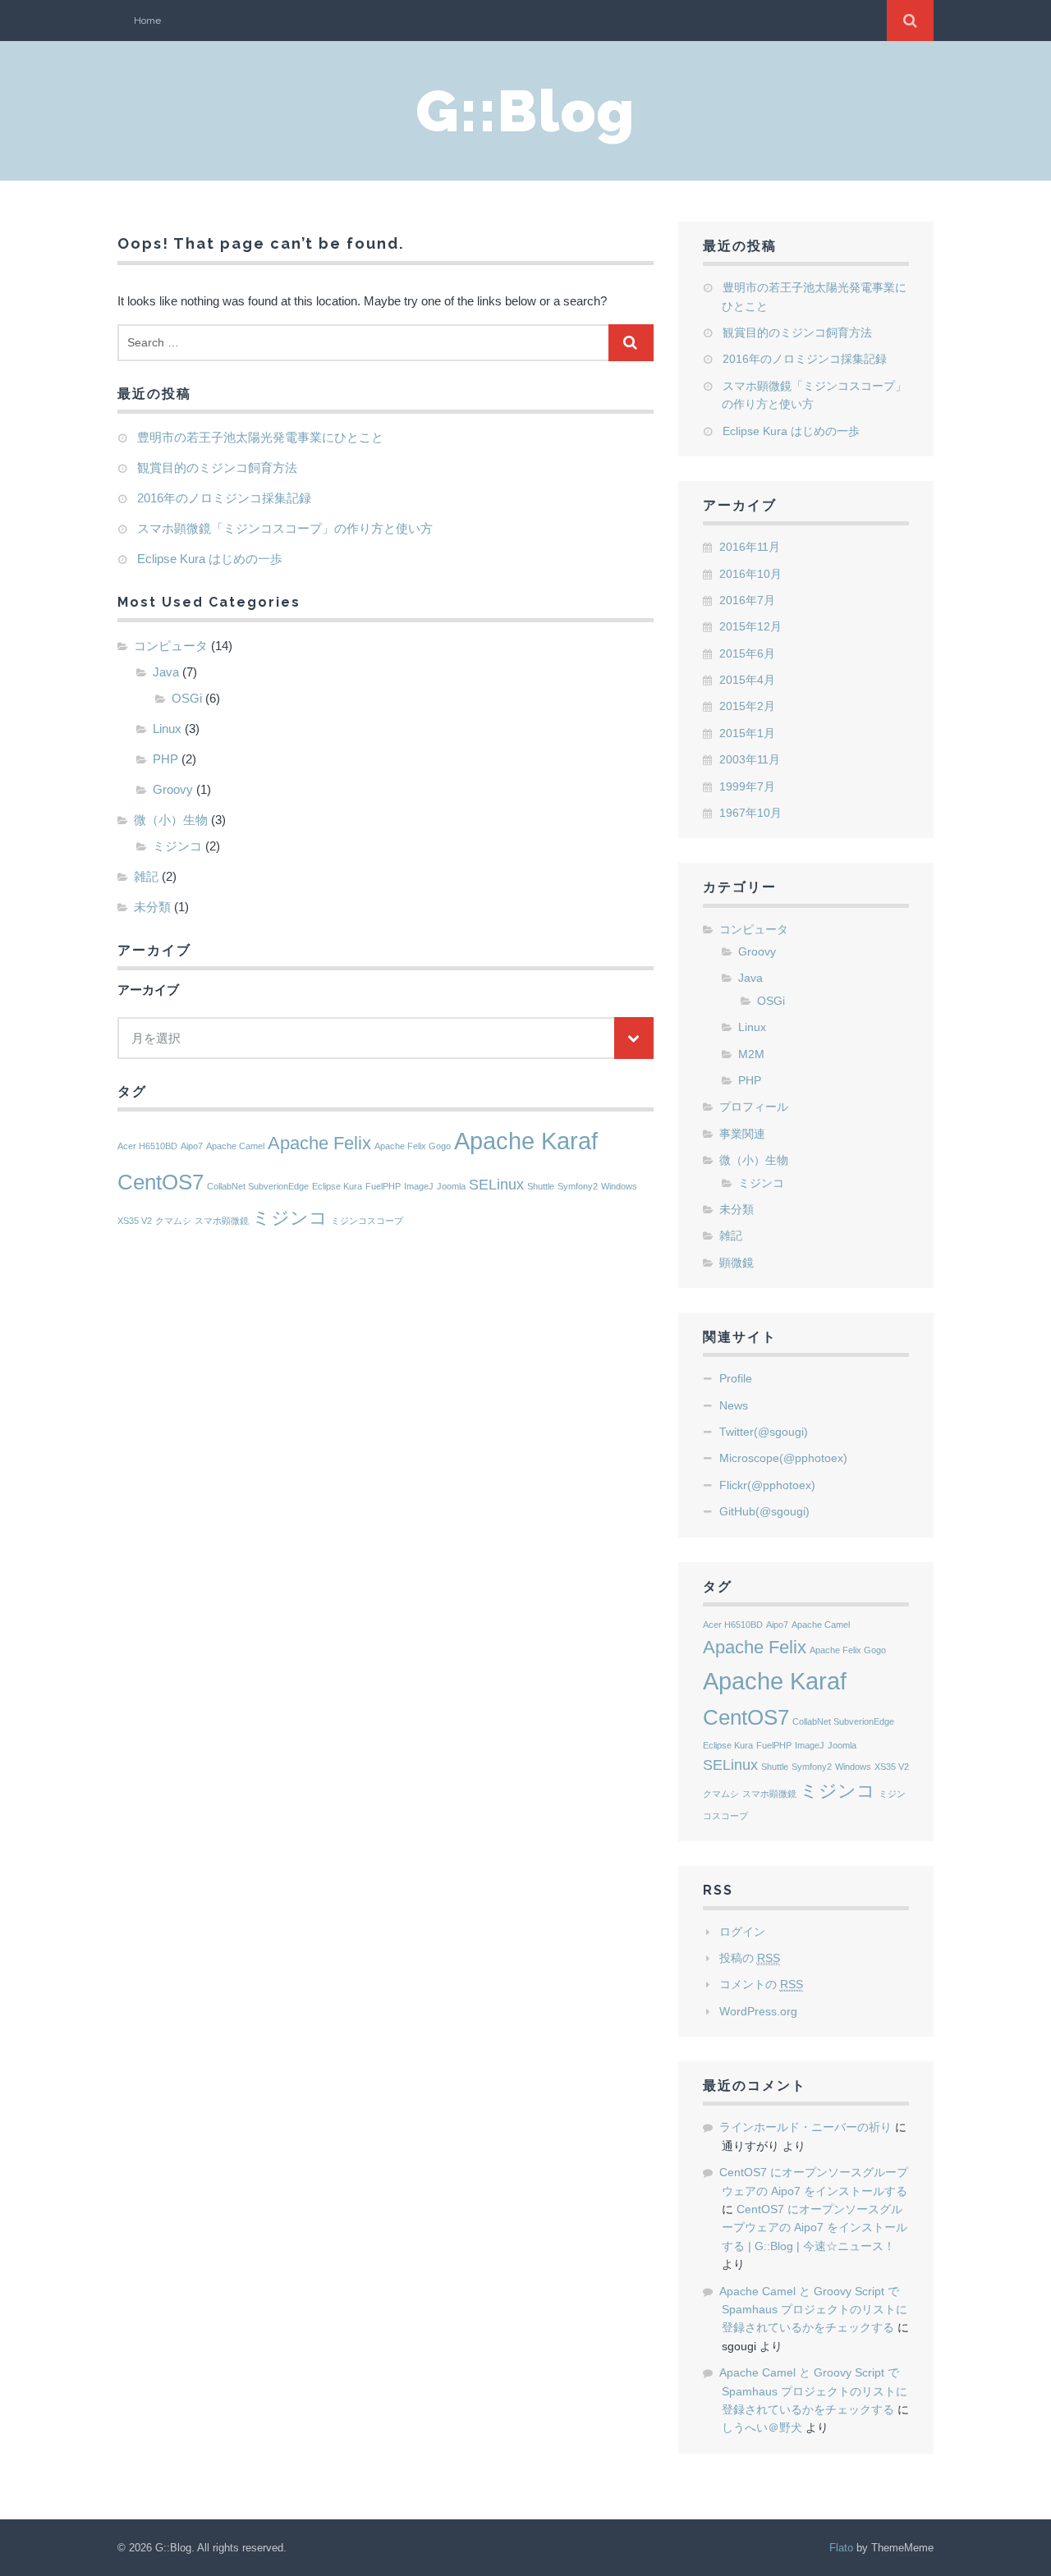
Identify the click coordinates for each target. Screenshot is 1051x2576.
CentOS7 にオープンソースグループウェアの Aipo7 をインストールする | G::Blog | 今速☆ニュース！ (815, 2228)
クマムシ (173, 1221)
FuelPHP (383, 1186)
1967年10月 (750, 813)
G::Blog (525, 111)
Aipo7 (192, 1146)
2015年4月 (747, 680)
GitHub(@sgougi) (764, 1511)
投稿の (750, 1958)
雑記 (146, 876)
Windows (619, 1186)
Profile (736, 1378)
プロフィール (754, 1107)
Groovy (173, 789)
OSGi (187, 698)
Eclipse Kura (337, 1186)
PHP (165, 759)
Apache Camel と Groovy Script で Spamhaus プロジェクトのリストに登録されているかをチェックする (813, 2310)
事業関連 (742, 1134)
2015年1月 (747, 733)
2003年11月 (750, 759)
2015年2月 (747, 706)
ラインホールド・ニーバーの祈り (805, 2127)
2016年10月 (750, 574)
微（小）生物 (171, 820)
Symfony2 (578, 1186)
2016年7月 (747, 600)
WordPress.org (758, 2011)
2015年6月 (747, 653)
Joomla (451, 1186)
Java (166, 672)
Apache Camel (235, 1146)
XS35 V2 (135, 1221)
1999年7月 (747, 786)
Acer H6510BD (147, 1146)
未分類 (152, 907)
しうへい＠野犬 (762, 2427)
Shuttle (541, 1186)
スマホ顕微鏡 (222, 1221)
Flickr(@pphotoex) (767, 1485)
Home (147, 21)
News (734, 1405)
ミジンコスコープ (367, 1221)
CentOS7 (161, 1182)
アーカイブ (148, 990)
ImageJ (419, 1186)
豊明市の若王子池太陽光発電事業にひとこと (260, 437)
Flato (841, 2548)
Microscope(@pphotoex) (783, 1458)
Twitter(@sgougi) (764, 1432)
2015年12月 (750, 626)
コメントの (761, 1984)
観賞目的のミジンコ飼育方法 (217, 468)
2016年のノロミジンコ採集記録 (224, 498)
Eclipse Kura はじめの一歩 (210, 559)
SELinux (496, 1185)
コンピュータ (171, 646)
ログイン (742, 1932)
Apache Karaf (526, 1141)
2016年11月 (750, 547)
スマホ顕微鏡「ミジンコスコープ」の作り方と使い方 (285, 528)
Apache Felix (319, 1143)
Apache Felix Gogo (413, 1146)
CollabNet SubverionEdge (258, 1186)
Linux (167, 729)
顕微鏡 (737, 1263)
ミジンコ (177, 846)
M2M (751, 1054)
